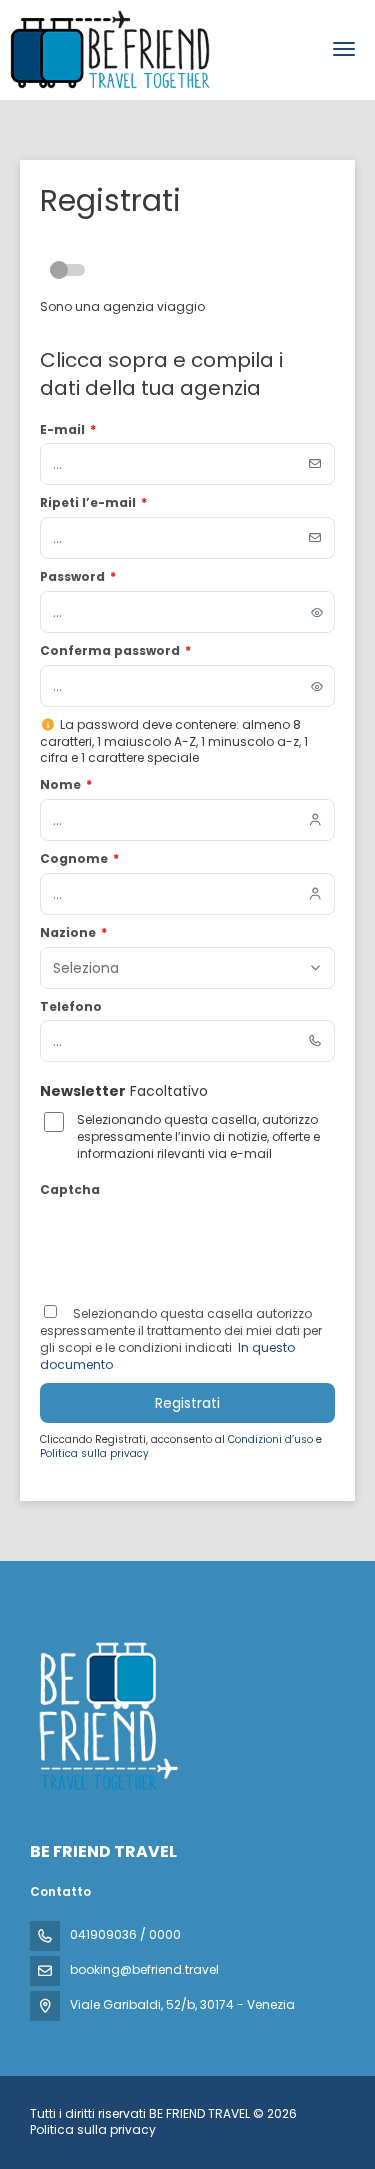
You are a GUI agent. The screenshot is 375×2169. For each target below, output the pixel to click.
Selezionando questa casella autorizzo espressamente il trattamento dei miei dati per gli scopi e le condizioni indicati (181, 1330)
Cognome (79, 859)
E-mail (68, 430)
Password (78, 577)
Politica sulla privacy (94, 1453)
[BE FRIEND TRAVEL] (107, 1716)
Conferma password (115, 651)
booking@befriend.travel (144, 1969)
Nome (66, 785)
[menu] (344, 49)
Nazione (73, 933)
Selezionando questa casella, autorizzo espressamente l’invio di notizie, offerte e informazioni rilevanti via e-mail (198, 1137)
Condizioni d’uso (272, 1439)
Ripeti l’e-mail (93, 503)
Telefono (71, 1007)
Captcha (70, 1190)
